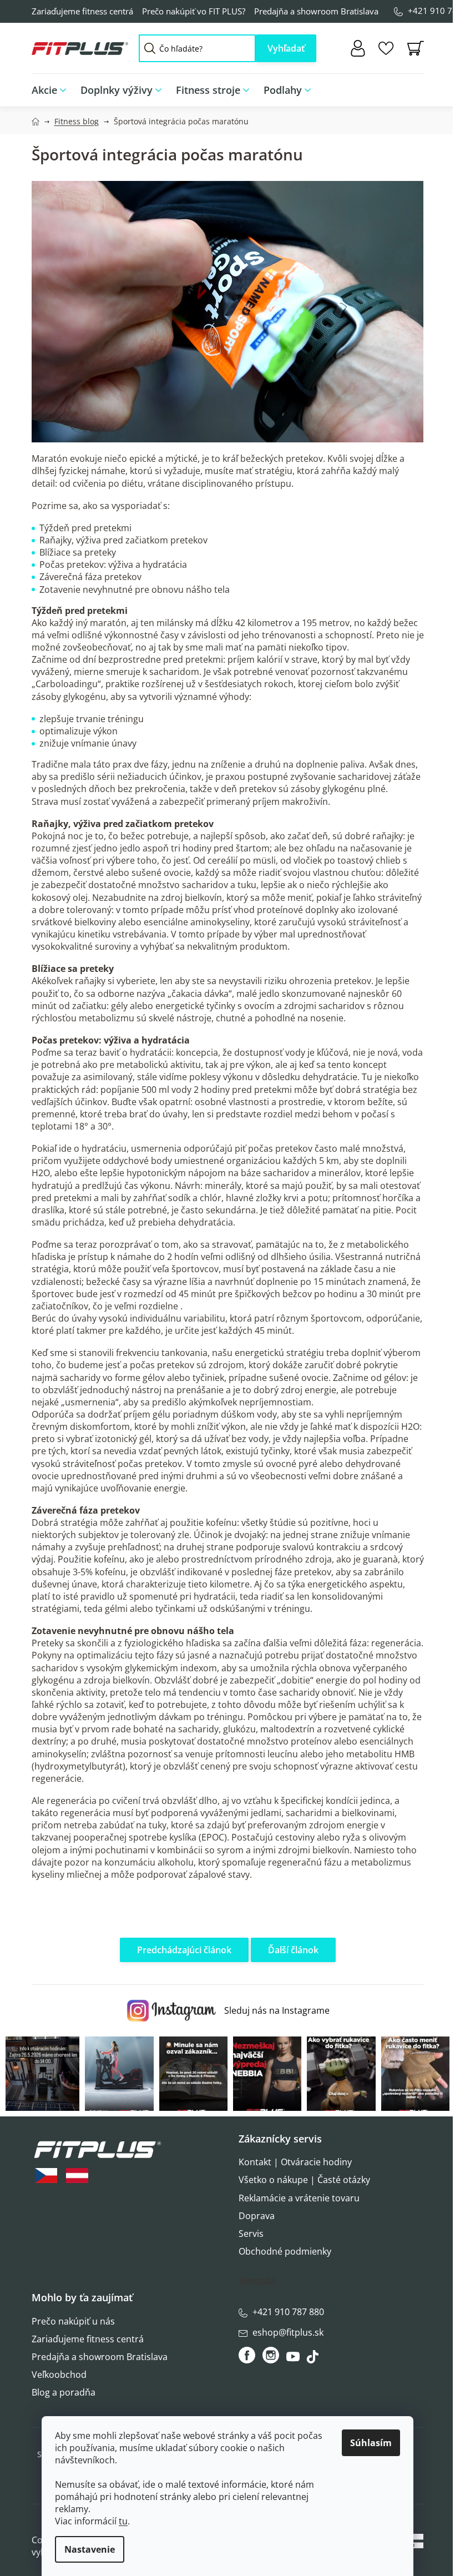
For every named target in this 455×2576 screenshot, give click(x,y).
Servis (251, 2234)
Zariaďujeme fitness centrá (82, 11)
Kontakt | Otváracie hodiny (295, 2162)
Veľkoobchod (59, 2375)
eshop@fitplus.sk (288, 2332)
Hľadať (286, 48)
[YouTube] (294, 2360)
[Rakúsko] (77, 2176)
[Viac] (408, 87)
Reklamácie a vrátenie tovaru (299, 2198)
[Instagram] (271, 2355)
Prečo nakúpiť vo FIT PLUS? (194, 11)
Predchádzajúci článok (184, 1950)
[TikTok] (314, 2360)
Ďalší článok (293, 1950)
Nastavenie (90, 2549)
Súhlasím (371, 2443)
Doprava (257, 2216)
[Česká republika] (46, 2176)
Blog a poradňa (64, 2392)
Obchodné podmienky (285, 2251)
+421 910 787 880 (288, 2312)
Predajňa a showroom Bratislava (316, 11)
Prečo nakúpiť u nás (73, 2321)
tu (123, 2521)
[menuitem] (52, 90)
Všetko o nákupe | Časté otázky (304, 2180)
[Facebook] (248, 2355)
